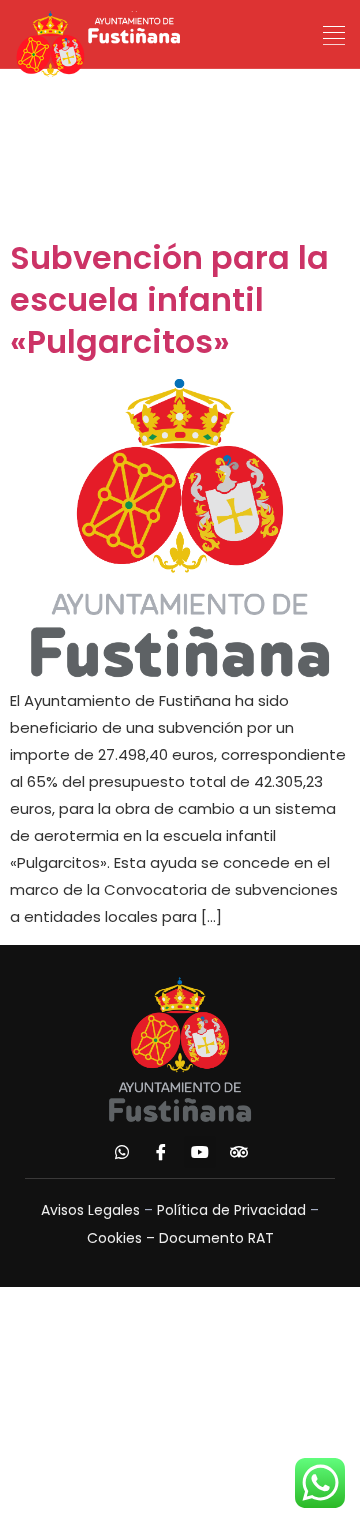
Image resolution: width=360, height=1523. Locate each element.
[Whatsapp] (122, 1152)
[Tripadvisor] (239, 1152)
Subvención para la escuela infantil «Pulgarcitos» (169, 299)
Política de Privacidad (231, 1210)
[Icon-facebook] (161, 1152)
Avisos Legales (90, 1210)
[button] (334, 36)
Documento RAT (216, 1238)
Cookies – (123, 1238)
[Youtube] (200, 1152)
